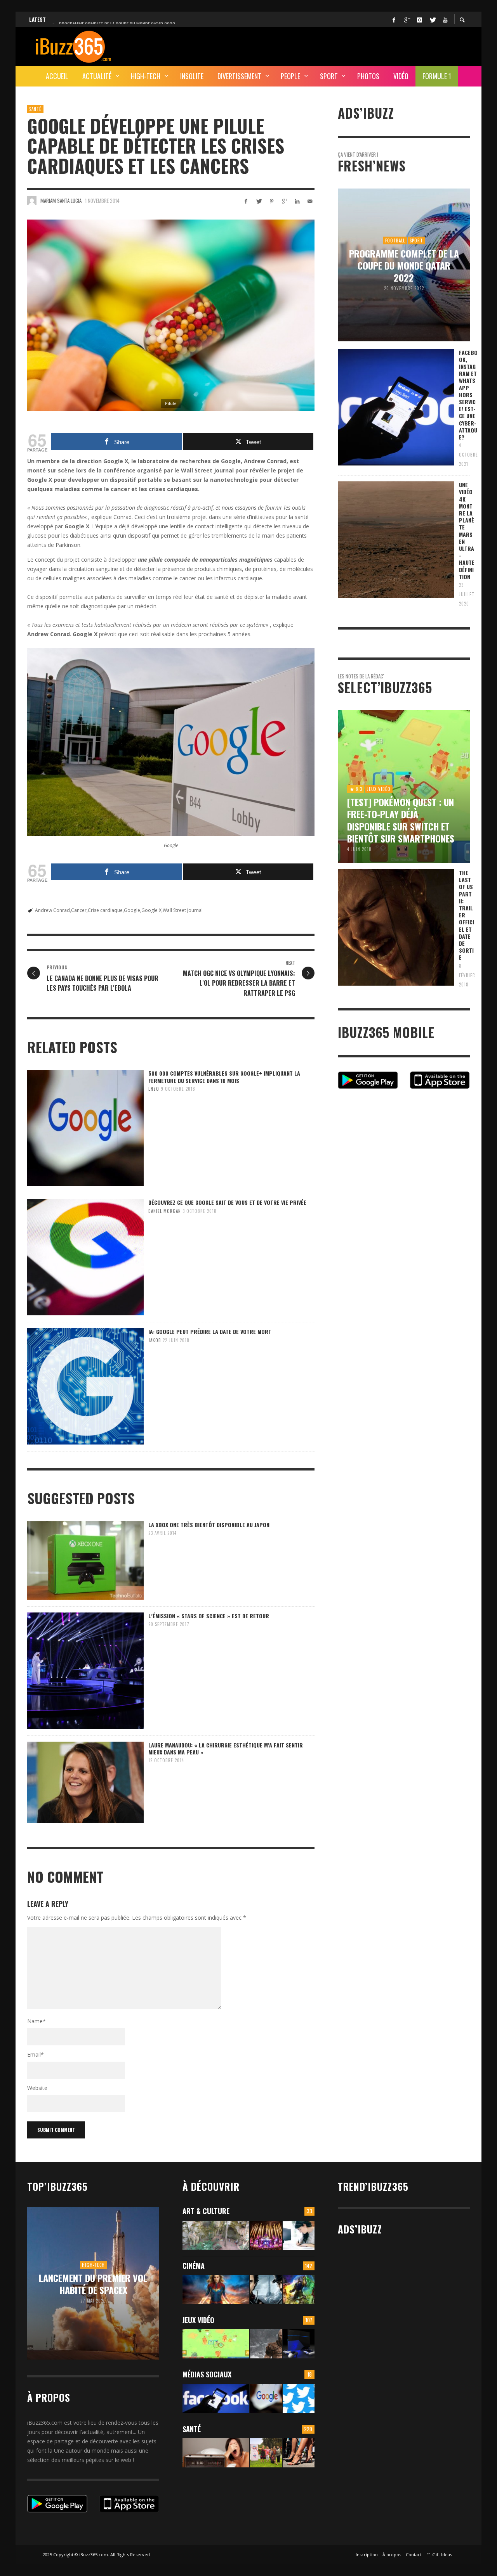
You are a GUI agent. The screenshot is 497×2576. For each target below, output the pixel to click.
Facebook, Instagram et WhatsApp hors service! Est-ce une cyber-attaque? (468, 395)
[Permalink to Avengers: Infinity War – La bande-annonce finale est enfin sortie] (299, 2290)
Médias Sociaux (207, 2374)
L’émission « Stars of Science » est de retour (209, 1616)
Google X (151, 910)
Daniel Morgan (165, 1211)
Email (36, 2054)
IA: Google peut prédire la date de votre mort (210, 1331)
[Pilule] (171, 315)
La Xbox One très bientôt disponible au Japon (209, 1525)
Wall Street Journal (183, 910)
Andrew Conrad (52, 910)
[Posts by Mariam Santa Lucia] (32, 201)
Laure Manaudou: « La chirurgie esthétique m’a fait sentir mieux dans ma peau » (226, 1748)
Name (36, 2021)
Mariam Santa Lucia (61, 201)
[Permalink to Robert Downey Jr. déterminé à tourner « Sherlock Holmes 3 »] (266, 2290)
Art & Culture (206, 2211)
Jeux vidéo (198, 2320)
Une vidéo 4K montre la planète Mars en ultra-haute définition (467, 531)
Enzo (154, 1089)
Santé (35, 109)
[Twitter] (432, 19)
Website (37, 2088)
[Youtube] (445, 19)
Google (132, 910)
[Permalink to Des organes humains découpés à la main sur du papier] (299, 2235)
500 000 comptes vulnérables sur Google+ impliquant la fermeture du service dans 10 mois (224, 1077)
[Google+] (407, 19)
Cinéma (194, 2266)
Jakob (155, 1340)
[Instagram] (419, 19)
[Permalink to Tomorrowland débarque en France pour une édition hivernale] (266, 2235)
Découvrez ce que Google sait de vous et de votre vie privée (227, 1202)
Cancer (79, 910)
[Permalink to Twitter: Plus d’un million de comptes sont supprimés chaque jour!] (299, 2399)
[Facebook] (394, 19)
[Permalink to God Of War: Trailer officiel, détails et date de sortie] (266, 2344)
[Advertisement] (328, 45)
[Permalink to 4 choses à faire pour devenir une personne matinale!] (216, 2453)
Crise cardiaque (105, 910)
